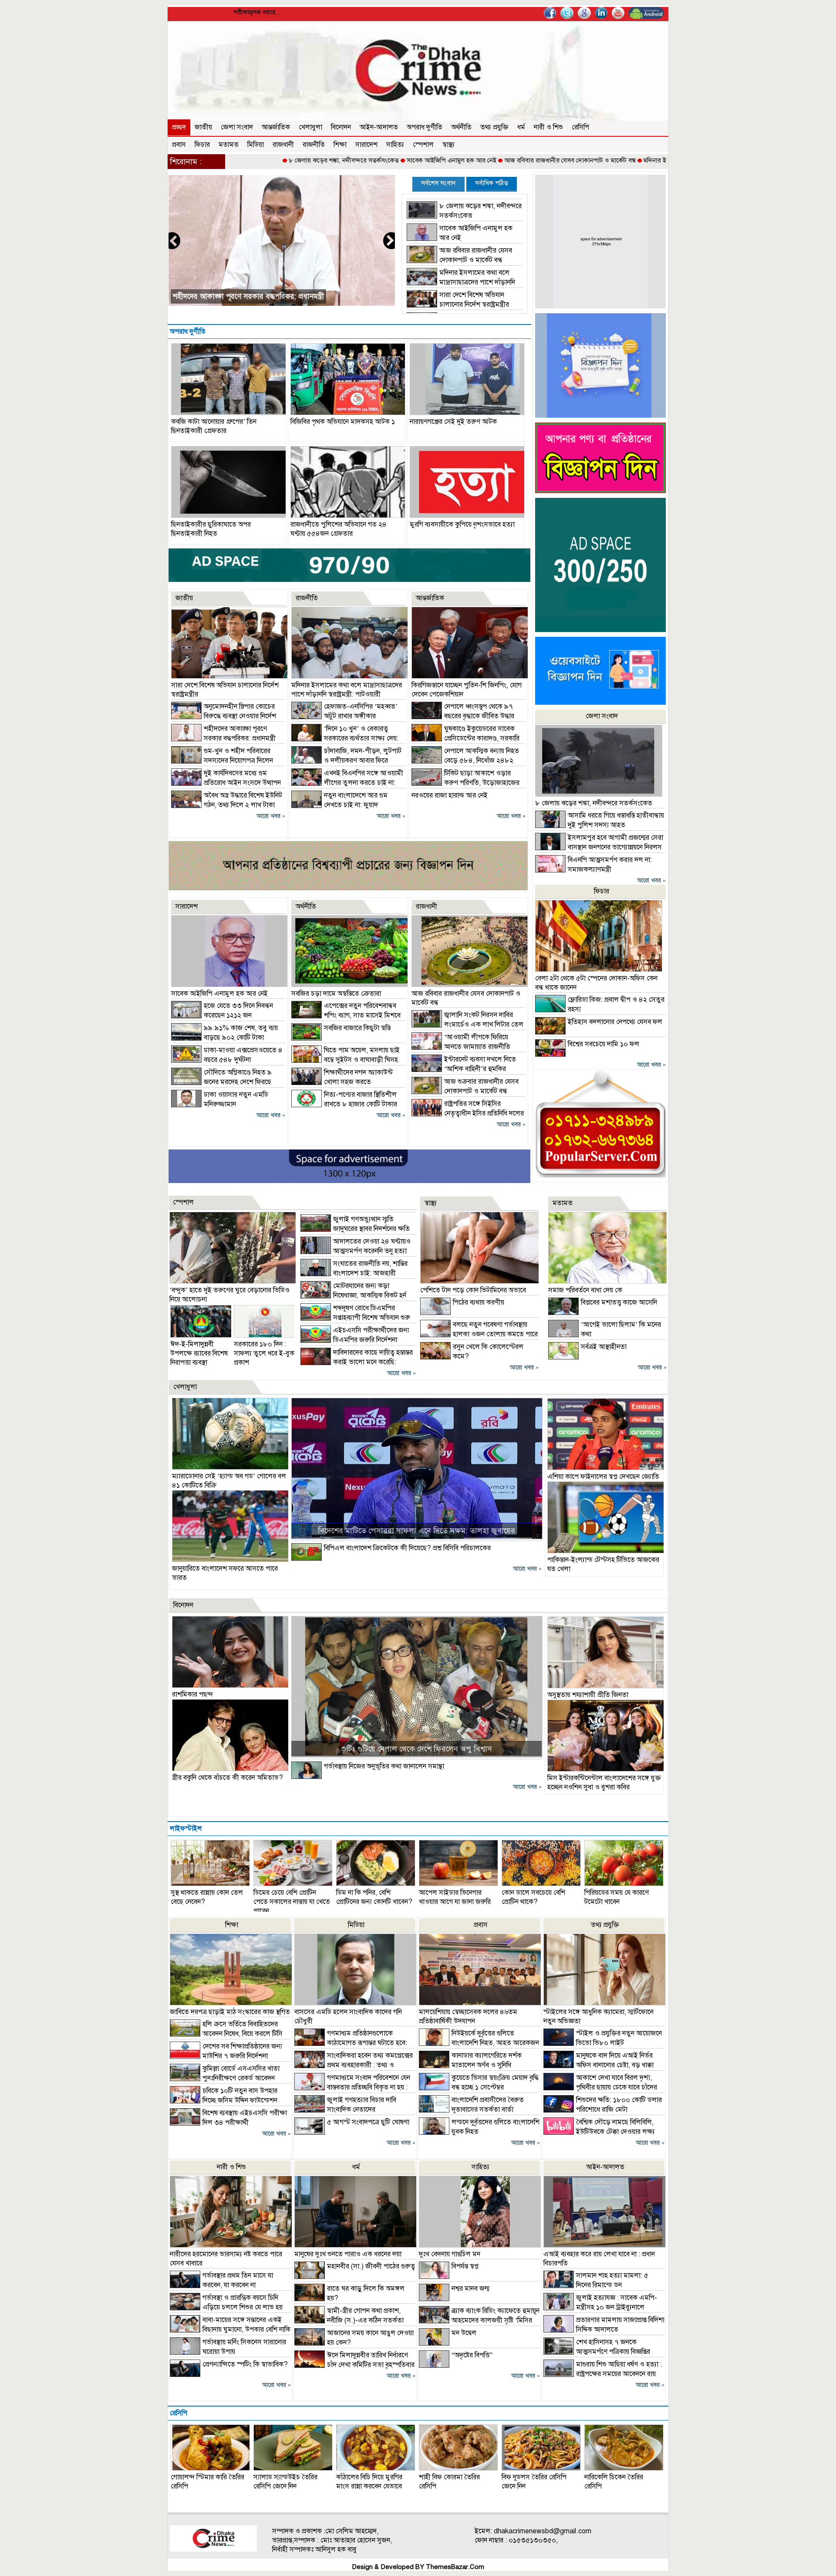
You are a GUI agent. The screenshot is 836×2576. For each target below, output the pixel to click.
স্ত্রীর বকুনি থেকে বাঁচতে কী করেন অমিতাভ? (228, 1778)
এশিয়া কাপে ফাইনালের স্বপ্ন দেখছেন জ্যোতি (603, 1477)
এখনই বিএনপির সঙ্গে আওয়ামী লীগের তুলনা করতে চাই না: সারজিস (347, 783)
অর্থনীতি (461, 127)
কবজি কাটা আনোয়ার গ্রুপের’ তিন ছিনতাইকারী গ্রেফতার (214, 426)
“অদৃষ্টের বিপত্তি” (472, 2355)
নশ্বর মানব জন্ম (470, 2289)
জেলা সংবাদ (237, 127)
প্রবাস (179, 145)
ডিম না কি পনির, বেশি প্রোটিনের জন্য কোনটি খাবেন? (374, 1897)
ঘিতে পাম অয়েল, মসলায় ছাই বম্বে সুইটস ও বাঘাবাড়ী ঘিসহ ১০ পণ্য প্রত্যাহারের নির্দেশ (346, 1060)
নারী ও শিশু (548, 127)
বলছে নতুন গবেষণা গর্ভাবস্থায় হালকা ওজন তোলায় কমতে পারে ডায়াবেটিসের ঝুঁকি (479, 1334)
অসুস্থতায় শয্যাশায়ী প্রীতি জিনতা (588, 1695)
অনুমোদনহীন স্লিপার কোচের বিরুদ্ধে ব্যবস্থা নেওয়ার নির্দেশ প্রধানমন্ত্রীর (224, 716)
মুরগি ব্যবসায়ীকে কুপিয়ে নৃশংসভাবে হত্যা (462, 524)
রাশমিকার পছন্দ (192, 1694)
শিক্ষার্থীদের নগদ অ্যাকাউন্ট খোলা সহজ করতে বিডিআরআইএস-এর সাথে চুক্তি (342, 1082)
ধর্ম (521, 127)
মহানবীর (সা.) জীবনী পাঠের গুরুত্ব (371, 2266)
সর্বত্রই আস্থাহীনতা (604, 1347)
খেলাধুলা (310, 127)
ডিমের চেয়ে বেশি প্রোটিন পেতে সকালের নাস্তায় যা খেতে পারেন (292, 1902)
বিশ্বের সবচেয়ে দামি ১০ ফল (603, 1044)
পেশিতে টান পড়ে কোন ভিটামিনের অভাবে (473, 1290)
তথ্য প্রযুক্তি (494, 127)
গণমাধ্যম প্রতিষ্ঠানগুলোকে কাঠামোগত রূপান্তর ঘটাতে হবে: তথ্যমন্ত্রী (351, 2043)
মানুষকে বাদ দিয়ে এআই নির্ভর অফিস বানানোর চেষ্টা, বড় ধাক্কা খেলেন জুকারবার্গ (598, 2065)
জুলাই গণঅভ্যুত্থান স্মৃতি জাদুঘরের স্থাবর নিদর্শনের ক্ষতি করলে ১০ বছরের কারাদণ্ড (355, 1229)
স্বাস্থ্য (448, 145)
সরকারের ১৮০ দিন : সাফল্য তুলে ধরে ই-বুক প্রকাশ (264, 1353)
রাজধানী (283, 145)
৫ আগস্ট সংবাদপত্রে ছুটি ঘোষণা (368, 2122)
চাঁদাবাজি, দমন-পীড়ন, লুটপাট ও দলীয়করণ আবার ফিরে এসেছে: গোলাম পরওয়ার (346, 761)
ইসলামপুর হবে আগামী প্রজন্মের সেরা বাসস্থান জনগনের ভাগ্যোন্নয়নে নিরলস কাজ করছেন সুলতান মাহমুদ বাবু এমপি (599, 847)
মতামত (229, 145)
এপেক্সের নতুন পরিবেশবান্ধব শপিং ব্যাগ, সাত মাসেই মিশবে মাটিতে (346, 1015)
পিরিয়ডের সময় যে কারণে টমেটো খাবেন (617, 1897)
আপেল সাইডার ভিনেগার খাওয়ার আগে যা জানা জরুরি (455, 1897)
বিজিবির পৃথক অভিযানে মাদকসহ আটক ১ (343, 422)
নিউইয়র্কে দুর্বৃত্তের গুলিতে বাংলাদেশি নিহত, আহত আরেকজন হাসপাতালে (479, 2043)
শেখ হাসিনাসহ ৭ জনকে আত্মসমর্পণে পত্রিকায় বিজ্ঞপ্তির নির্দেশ (597, 2352)
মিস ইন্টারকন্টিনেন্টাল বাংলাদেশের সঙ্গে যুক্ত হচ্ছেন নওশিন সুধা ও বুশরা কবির (604, 1783)
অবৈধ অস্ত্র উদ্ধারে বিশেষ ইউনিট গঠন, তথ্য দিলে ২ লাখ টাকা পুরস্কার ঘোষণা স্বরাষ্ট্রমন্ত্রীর (227, 805)
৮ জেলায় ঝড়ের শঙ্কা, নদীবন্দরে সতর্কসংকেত (244, 160)
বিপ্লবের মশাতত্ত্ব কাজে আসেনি (619, 1302)
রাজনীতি (314, 145)
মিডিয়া (256, 145)
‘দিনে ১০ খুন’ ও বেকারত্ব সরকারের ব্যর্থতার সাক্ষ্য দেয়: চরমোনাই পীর (345, 738)
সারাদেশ (366, 145)
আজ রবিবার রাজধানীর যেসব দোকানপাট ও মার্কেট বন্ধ (471, 160)
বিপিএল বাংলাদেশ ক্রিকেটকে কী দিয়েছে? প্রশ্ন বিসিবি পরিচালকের (407, 1548)
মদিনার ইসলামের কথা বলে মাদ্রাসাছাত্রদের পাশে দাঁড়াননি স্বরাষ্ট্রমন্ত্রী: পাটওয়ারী (640, 160)
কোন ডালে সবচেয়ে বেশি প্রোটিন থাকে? (533, 1897)
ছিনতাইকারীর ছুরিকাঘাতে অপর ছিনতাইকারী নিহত (211, 529)
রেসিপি (580, 127)
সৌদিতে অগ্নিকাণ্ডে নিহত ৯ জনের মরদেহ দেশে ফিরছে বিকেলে (221, 1082)
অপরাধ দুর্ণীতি (425, 127)
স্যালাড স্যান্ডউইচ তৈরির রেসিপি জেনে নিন (285, 2482)
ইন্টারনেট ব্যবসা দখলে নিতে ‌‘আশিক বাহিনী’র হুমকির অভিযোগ (464, 1069)
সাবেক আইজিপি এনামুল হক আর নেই (352, 160)
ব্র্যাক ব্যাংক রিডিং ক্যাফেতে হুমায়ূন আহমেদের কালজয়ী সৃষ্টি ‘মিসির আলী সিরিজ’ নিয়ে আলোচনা (479, 2320)
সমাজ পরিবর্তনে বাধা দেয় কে (585, 1290)
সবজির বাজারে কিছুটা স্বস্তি (357, 1028)
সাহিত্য (395, 145)
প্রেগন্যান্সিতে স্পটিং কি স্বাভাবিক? (245, 2364)
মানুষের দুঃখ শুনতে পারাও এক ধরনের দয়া (348, 2254)
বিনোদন (341, 127)
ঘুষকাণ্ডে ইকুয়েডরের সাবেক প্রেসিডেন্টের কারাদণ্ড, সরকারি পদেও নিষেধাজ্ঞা (465, 738)
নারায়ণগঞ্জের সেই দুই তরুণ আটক (453, 422)
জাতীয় (203, 127)
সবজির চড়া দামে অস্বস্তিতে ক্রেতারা (336, 994)
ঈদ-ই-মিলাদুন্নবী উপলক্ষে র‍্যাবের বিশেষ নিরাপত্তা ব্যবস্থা (199, 1353)
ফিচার (202, 145)
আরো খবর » (271, 816)
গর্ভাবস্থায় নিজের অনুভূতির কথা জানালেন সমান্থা (384, 1766)
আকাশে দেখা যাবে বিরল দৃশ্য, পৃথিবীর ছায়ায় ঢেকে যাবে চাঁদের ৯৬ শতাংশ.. (600, 2087)
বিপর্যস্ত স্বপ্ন (465, 2266)
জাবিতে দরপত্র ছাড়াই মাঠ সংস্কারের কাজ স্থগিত (230, 2012)
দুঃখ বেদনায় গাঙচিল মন (450, 2254)
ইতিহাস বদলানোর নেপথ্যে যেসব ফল (615, 1022)
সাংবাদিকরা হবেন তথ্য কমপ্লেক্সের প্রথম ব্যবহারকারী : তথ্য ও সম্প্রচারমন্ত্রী (354, 2065)
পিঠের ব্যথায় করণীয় (479, 1302)
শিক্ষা (340, 145)
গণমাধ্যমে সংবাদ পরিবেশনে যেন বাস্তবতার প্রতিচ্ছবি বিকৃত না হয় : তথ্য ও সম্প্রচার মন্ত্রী (352, 2087)
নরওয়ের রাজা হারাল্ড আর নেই (450, 795)
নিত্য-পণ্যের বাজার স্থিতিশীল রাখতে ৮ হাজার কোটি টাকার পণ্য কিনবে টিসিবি (344, 1104)
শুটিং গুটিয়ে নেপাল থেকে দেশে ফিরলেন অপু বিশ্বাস (417, 1749)
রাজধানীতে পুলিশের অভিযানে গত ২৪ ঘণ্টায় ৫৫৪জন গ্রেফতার (339, 529)
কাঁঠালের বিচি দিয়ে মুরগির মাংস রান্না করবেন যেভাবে (369, 2482)
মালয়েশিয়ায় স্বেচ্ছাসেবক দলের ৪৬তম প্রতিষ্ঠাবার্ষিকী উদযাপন (468, 2017)
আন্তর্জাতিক (276, 127)
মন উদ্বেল (464, 2333)
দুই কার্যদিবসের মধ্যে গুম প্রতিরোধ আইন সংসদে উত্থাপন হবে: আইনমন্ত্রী (226, 783)
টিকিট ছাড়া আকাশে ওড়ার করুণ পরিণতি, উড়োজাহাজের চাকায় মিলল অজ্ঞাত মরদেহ (465, 783)
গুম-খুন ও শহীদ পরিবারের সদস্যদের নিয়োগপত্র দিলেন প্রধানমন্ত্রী (222, 761)
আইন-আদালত (379, 127)
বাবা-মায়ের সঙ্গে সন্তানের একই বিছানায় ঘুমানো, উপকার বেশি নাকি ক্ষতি (230, 2329)
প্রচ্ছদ (179, 127)
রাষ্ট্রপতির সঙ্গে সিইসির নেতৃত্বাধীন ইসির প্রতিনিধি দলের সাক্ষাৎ (468, 1113)
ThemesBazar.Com (455, 2567)
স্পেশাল (423, 145)
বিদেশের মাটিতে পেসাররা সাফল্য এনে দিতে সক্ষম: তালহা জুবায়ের (416, 1531)
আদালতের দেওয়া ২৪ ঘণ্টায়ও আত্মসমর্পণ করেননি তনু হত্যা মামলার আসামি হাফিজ (356, 1251)
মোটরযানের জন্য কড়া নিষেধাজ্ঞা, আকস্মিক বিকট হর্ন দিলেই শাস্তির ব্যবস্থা (353, 1295)
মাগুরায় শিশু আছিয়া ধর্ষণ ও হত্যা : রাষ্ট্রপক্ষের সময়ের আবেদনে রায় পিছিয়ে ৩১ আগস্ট (603, 2374)
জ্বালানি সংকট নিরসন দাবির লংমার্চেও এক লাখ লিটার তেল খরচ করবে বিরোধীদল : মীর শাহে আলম (467, 1024)
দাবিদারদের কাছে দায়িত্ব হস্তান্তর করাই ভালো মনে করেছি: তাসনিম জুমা (357, 1362)
